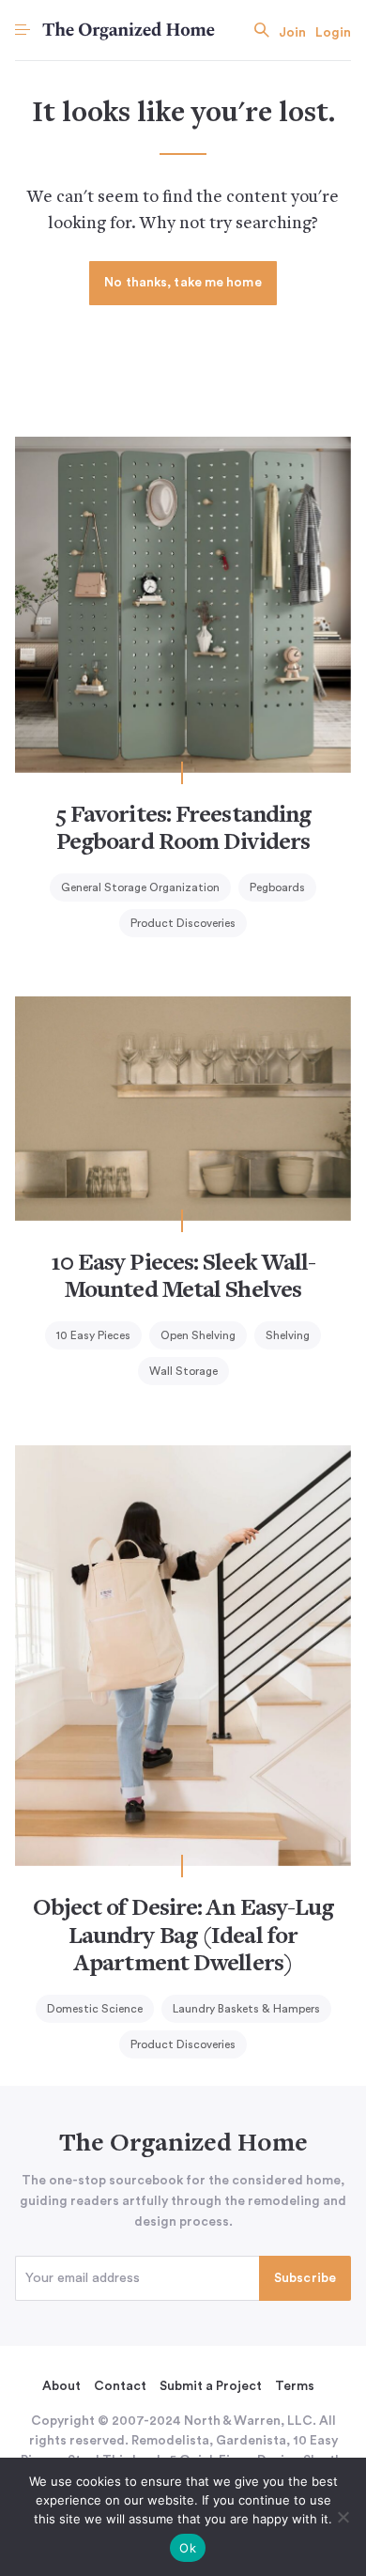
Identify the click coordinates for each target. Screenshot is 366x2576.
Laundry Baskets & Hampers (246, 2009)
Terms (295, 2386)
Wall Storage (183, 1371)
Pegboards (277, 887)
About (61, 2386)
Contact (120, 2386)
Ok (188, 2548)
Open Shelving (198, 1335)
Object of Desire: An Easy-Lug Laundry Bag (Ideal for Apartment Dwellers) (183, 1937)
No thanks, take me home (183, 283)
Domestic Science (95, 2009)
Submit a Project (211, 2386)
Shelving (288, 1335)
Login (333, 33)
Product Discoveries (183, 923)
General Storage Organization (140, 887)
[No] (343, 2517)
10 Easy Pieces (93, 1335)
